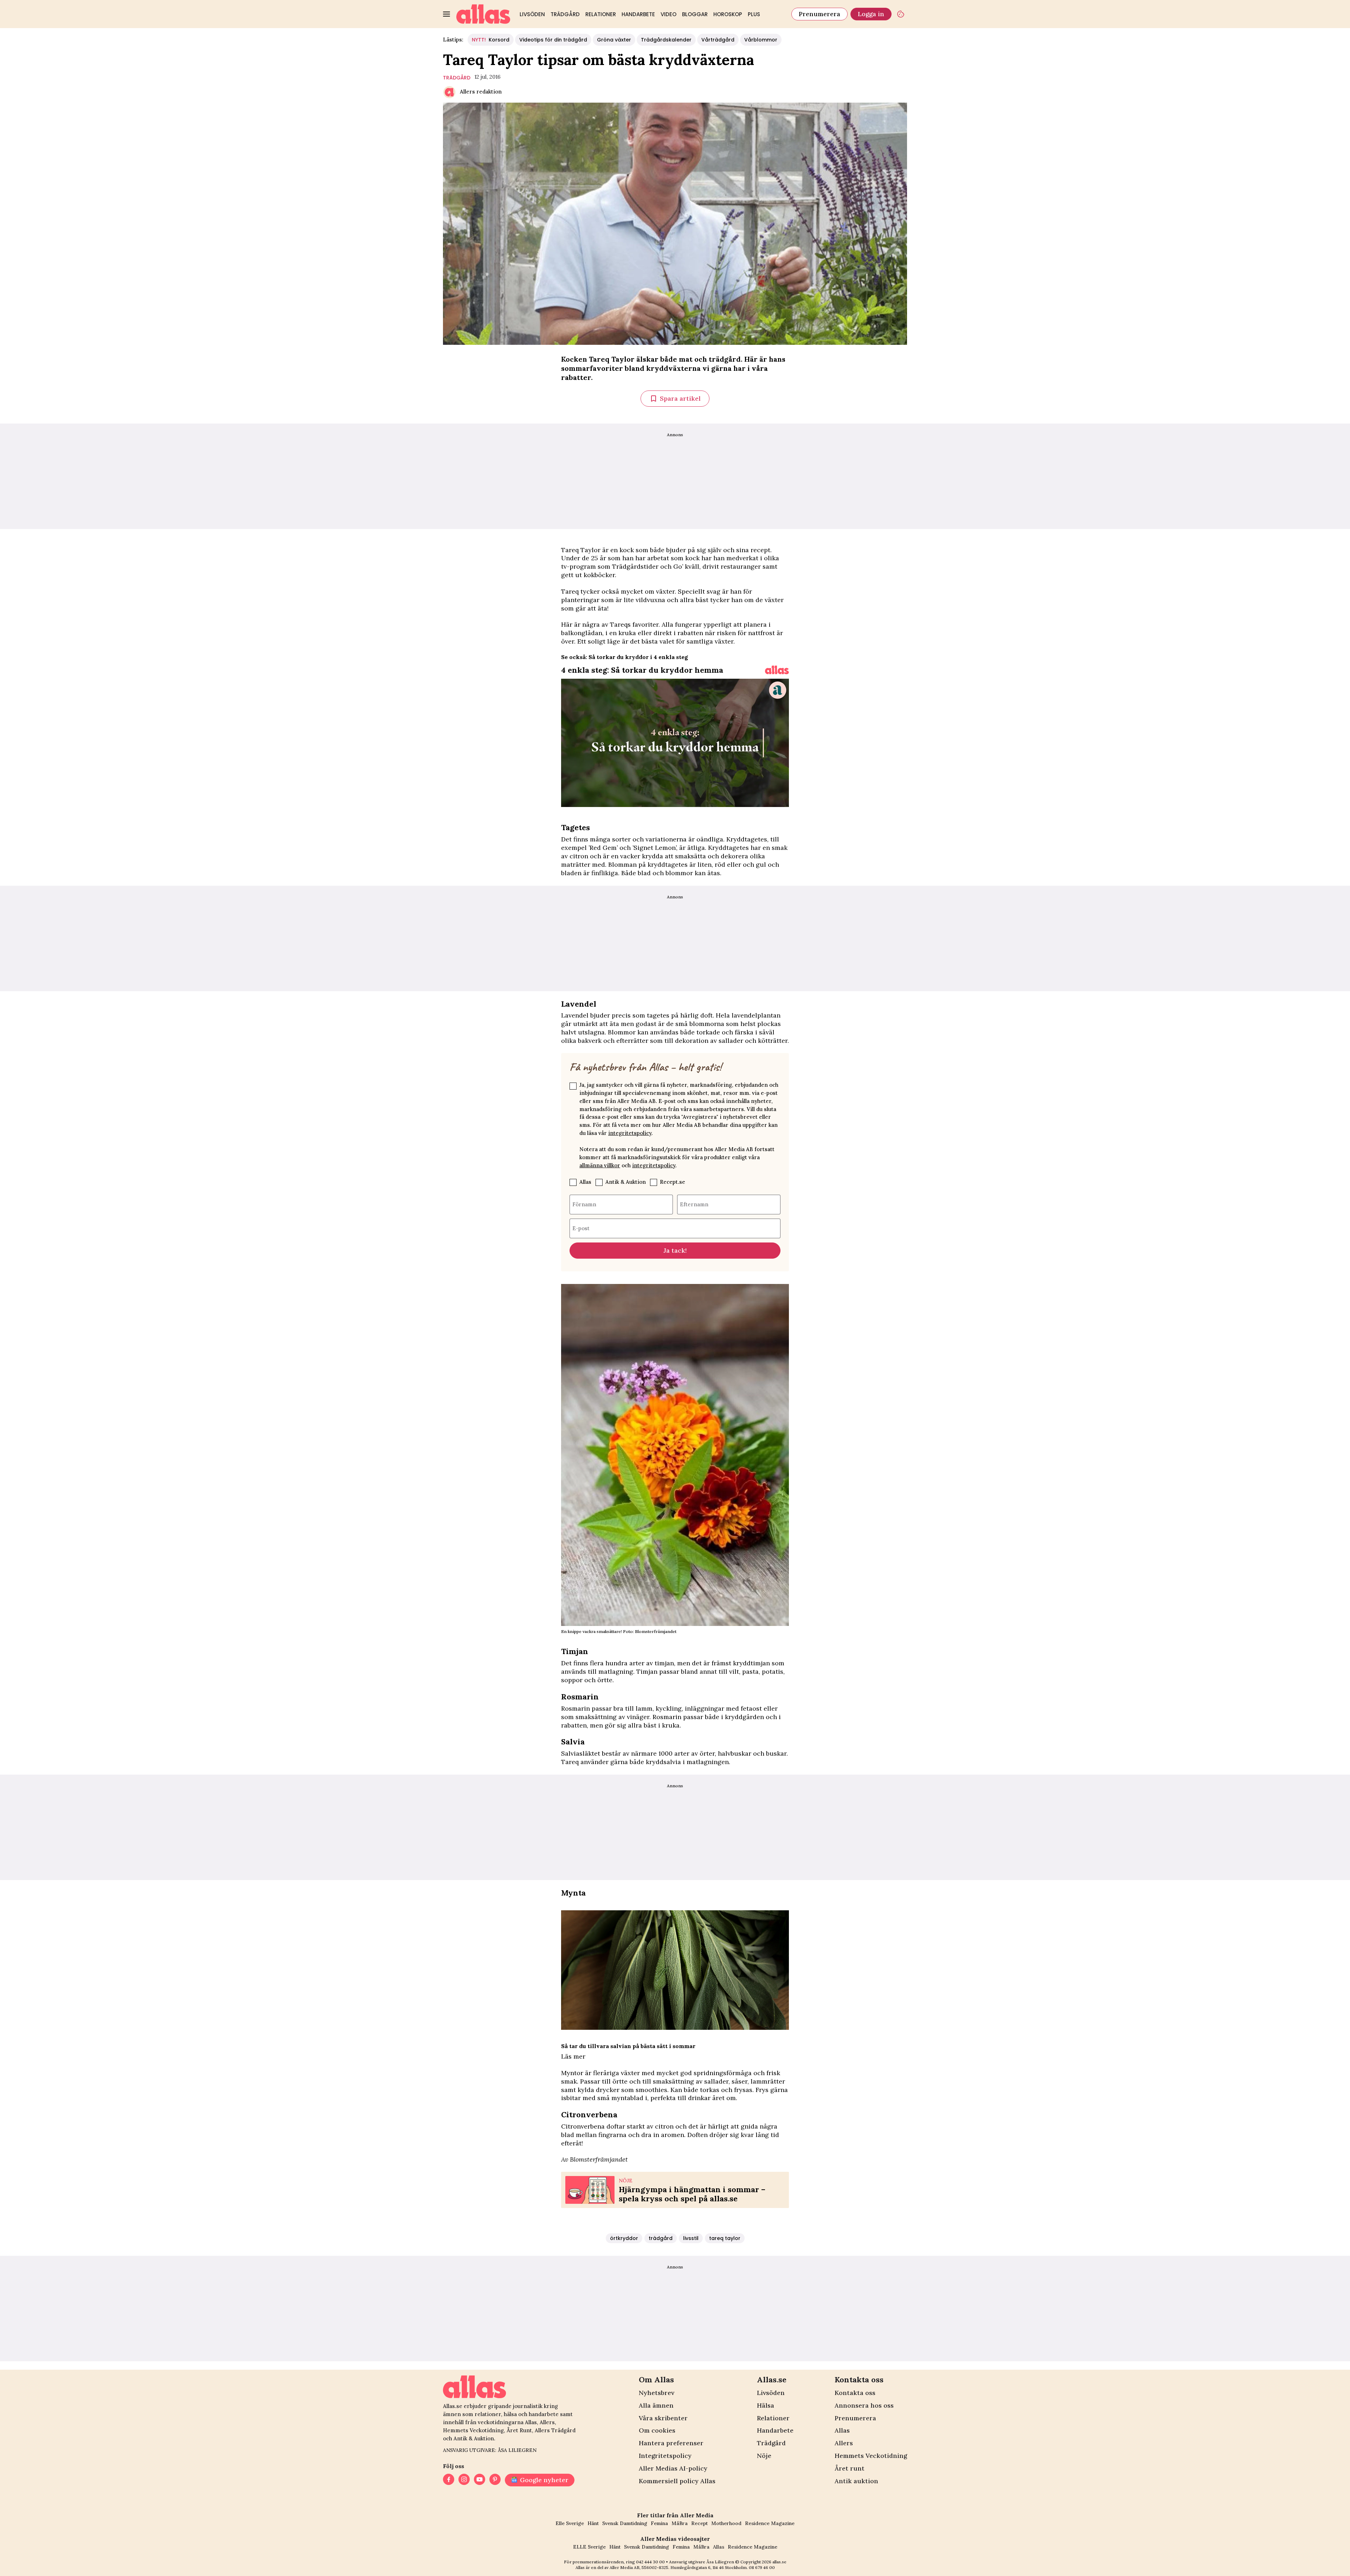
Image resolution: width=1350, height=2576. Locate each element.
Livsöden (532, 14)
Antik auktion (856, 2481)
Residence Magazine (770, 2523)
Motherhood (726, 2523)
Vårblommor (761, 40)
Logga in (871, 14)
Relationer (601, 14)
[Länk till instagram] (464, 2480)
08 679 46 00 (762, 2567)
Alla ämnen (656, 2405)
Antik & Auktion (626, 1182)
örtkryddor (624, 2238)
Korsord (491, 40)
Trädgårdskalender (666, 40)
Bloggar (695, 14)
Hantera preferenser (671, 2443)
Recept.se (673, 1182)
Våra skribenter (663, 2418)
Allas (585, 1182)
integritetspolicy (630, 1133)
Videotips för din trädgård (553, 40)
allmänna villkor (600, 1165)
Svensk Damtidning (625, 2523)
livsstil (691, 2238)
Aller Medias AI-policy (673, 2468)
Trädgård (565, 14)
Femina (659, 2523)
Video (668, 14)
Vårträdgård (718, 40)
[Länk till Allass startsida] (483, 14)
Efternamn (694, 1204)
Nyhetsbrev (657, 2393)
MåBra (680, 2523)
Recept (699, 2523)
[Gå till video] (777, 670)
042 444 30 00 (650, 2562)
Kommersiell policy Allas (677, 2481)
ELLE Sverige (589, 2547)
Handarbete (638, 14)
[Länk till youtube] (480, 2480)
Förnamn (584, 1204)
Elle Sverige (570, 2523)
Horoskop (728, 14)
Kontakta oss (855, 2393)
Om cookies (657, 2430)
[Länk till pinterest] (495, 2480)
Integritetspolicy (665, 2456)
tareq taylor (725, 2238)
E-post (581, 1228)
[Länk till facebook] (449, 2480)
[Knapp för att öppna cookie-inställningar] (901, 14)
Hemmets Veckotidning (871, 2456)
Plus (754, 14)
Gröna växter (614, 40)
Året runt (850, 2468)
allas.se (779, 2562)
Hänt (593, 2523)
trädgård (457, 78)
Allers (844, 2443)
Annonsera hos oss (864, 2405)
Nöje (764, 2456)
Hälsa (766, 2405)
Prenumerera (819, 14)
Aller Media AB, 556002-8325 (639, 2567)
